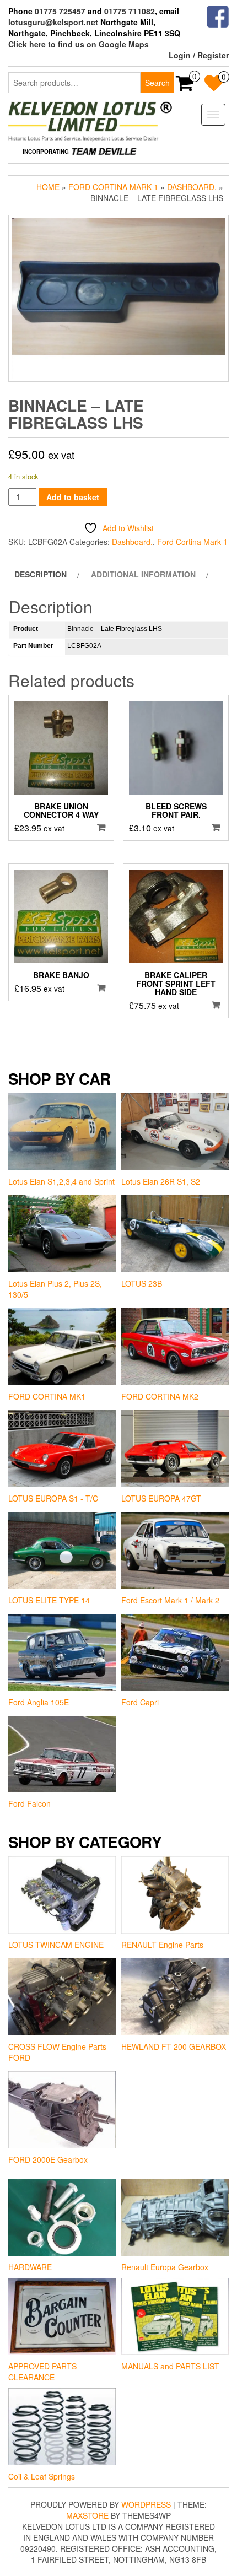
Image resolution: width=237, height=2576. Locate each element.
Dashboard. (192, 187)
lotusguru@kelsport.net (53, 22)
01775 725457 (60, 11)
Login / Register (199, 55)
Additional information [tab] (143, 574)
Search (157, 83)
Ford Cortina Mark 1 (113, 187)
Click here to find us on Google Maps (79, 44)
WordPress (146, 2504)
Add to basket (73, 497)
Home (48, 187)
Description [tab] (41, 574)
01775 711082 (130, 11)
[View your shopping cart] (185, 87)
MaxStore (87, 2515)
